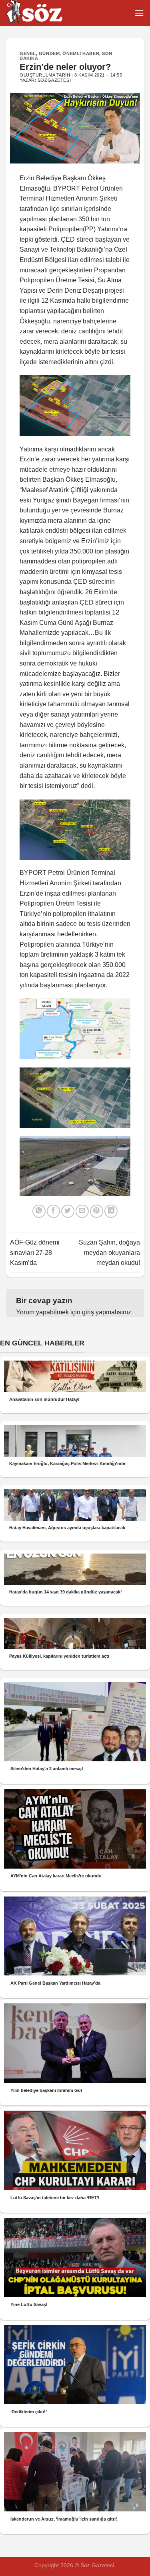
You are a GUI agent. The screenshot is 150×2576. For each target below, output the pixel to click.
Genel (28, 53)
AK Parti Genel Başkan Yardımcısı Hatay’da (55, 1983)
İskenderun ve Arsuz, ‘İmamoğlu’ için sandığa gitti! (64, 2519)
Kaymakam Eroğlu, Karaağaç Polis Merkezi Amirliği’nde (67, 1463)
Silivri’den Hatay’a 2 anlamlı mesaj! (47, 1769)
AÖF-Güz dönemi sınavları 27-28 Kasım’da (35, 1253)
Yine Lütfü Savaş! (29, 2304)
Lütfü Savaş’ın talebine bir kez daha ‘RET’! (55, 2198)
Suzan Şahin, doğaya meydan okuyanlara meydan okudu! (109, 1253)
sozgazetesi (54, 80)
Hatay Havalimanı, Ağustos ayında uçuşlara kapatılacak (67, 1528)
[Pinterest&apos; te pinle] (97, 1211)
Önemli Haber (81, 53)
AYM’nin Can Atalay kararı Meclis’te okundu (56, 1876)
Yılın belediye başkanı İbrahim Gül (46, 2090)
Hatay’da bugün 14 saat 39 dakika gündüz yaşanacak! (66, 1592)
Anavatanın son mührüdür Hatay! (44, 1399)
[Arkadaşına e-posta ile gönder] (82, 1211)
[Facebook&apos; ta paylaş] (53, 1211)
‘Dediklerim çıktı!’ (29, 2412)
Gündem (49, 53)
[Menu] (139, 13)
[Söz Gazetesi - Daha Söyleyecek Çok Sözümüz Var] (46, 13)
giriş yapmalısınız (107, 1312)
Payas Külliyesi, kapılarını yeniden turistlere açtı (59, 1656)
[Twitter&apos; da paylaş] (68, 1211)
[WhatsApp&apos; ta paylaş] (39, 1211)
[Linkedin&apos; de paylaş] (111, 1211)
